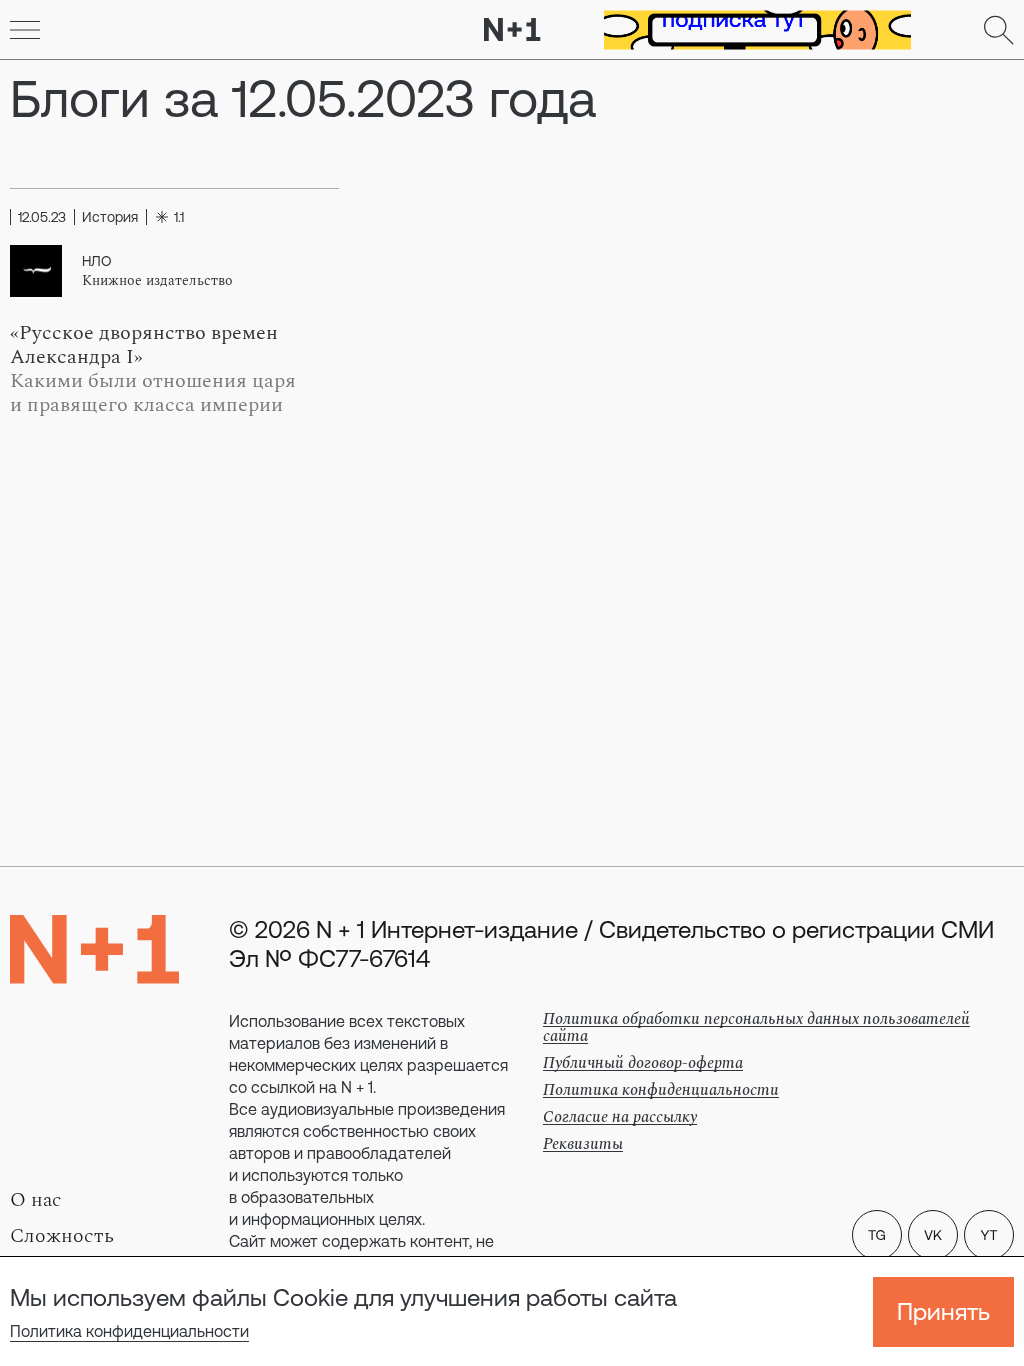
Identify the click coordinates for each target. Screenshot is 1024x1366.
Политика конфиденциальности (129, 1331)
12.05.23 (42, 217)
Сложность (62, 1236)
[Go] (25, 30)
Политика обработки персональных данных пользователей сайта (756, 1027)
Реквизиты (583, 1144)
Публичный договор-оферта (643, 1063)
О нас (36, 1200)
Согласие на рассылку (620, 1117)
